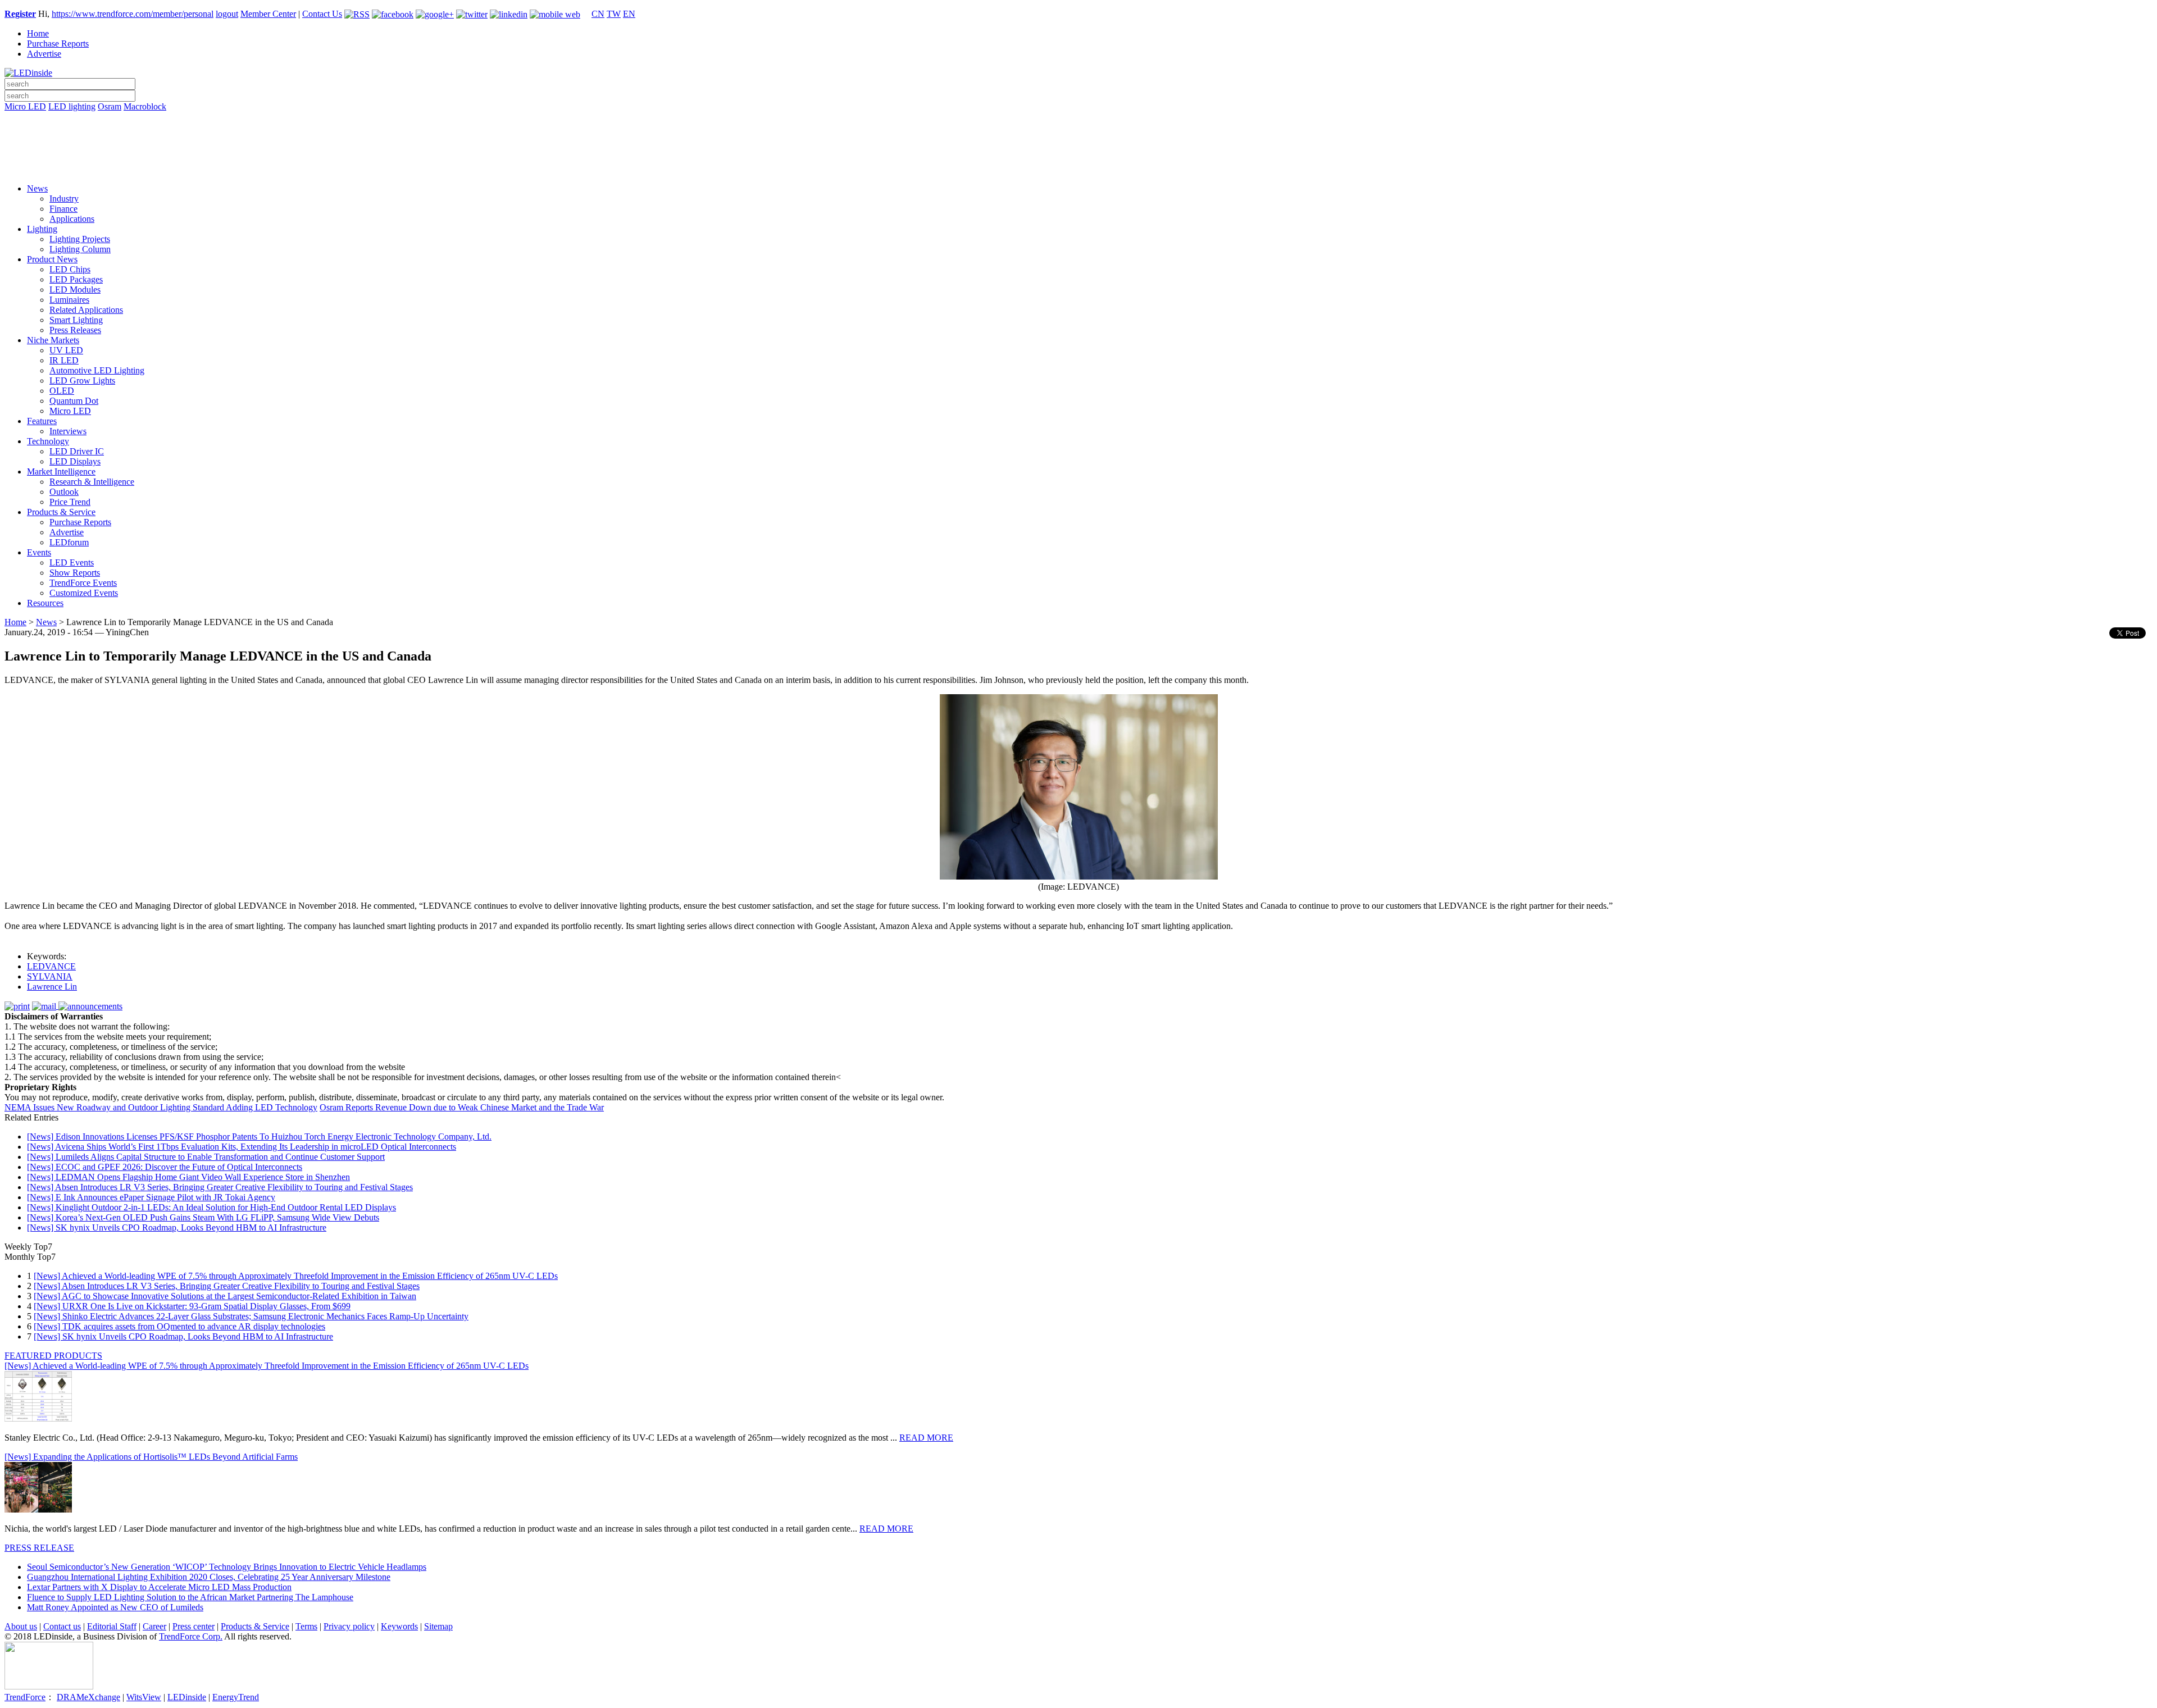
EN (629, 14)
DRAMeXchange (88, 1697)
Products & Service (61, 512)
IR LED (64, 360)
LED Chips (70, 269)
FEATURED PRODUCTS (53, 1356)
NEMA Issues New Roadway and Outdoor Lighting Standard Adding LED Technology (161, 1107)
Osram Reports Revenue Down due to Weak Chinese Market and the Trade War (462, 1107)
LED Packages (76, 279)
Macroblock (145, 106)
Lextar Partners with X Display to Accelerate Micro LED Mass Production (159, 1587)
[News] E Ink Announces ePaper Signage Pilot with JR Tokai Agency (151, 1197)
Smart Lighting (76, 320)
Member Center (268, 14)
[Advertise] (1078, 135)
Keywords (399, 1626)
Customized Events (84, 593)
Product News (52, 259)
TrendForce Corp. (191, 1636)
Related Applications (86, 310)
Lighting (42, 229)
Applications (72, 219)
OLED (62, 391)
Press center (194, 1626)
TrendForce (25, 1697)
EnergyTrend (236, 1697)
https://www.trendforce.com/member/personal (133, 14)
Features (42, 421)
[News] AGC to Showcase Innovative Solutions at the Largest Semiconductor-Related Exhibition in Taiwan (225, 1296)
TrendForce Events (83, 583)
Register (20, 14)
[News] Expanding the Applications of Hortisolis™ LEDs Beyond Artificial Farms (151, 1457)
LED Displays (75, 461)
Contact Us (322, 14)
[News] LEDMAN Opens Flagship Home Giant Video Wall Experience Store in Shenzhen (188, 1177)
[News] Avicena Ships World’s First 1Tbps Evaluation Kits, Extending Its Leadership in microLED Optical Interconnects (242, 1147)
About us (21, 1626)
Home (38, 33)
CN (598, 14)
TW (614, 14)
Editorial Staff (112, 1626)
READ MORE (926, 1438)
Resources (45, 603)
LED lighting (72, 106)
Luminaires (69, 300)
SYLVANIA (50, 976)
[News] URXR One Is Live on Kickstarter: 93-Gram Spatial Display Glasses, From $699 (192, 1306)
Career (154, 1626)
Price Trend (70, 502)
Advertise (44, 54)
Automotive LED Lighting (97, 370)
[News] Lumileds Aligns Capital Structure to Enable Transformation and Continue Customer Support (206, 1157)
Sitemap (438, 1626)
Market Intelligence (61, 472)
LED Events (72, 562)
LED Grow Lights (82, 381)
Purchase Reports (58, 44)
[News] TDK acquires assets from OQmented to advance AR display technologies (179, 1326)
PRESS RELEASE (39, 1548)
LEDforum (69, 542)
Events (39, 552)
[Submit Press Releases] (1078, 151)
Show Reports (75, 573)
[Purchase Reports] (1078, 120)
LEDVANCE (51, 966)
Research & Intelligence (92, 482)
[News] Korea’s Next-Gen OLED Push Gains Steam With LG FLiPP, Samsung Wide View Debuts (203, 1217)
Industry (64, 199)
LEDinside (187, 1697)
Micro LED (25, 106)
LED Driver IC (77, 451)
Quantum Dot (74, 401)
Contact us (62, 1626)
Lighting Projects (80, 239)
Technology (48, 441)
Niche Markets (53, 340)
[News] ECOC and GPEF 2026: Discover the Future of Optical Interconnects (165, 1167)
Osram (110, 106)
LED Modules (75, 290)
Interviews (68, 431)
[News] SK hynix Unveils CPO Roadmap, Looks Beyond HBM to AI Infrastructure (177, 1228)
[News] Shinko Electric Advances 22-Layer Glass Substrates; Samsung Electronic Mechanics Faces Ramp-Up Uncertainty (251, 1316)
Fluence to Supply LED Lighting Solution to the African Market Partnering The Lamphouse (190, 1597)
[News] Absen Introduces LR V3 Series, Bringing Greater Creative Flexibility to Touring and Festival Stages (220, 1187)
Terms (306, 1626)
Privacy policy (349, 1626)
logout (227, 14)
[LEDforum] (1078, 167)
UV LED (66, 350)
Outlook (64, 492)
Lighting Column (80, 249)
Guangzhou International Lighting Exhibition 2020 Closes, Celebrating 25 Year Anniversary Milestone (209, 1577)
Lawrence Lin (52, 987)
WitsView (144, 1697)
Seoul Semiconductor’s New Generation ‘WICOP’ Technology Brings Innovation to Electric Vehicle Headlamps (227, 1567)
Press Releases (75, 330)
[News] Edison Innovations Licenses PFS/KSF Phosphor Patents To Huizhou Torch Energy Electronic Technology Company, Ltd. (259, 1137)
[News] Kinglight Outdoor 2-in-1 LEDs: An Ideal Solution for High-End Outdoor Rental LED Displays (211, 1207)
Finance (63, 209)
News (37, 188)
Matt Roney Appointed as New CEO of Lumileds (115, 1607)
